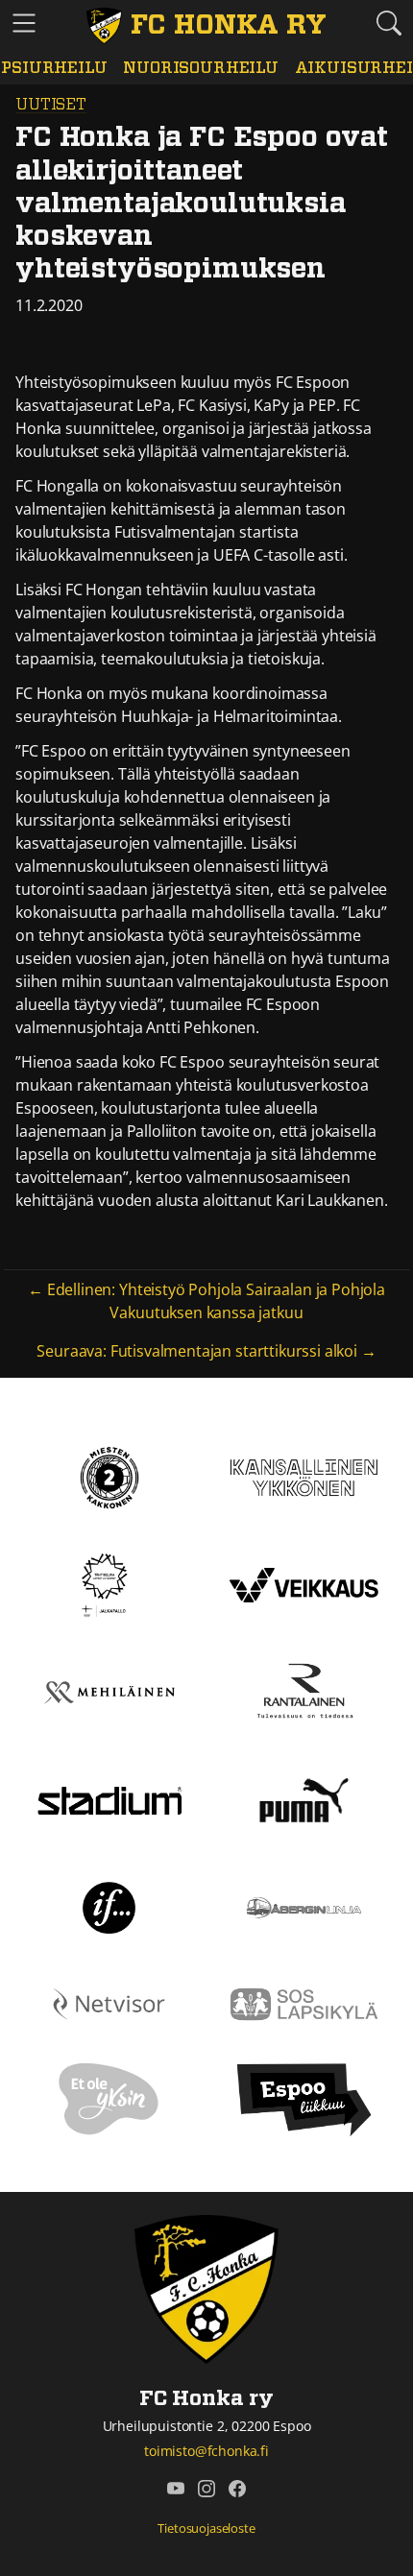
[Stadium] (109, 1798)
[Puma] (304, 1798)
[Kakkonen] (109, 1476)
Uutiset (51, 105)
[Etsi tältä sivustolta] (389, 23)
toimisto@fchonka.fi (206, 2451)
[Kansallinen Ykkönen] (304, 1476)
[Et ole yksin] (109, 2099)
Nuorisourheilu (201, 68)
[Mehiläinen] (109, 1691)
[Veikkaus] (304, 1583)
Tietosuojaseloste (206, 2528)
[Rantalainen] (304, 1691)
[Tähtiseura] (109, 1583)
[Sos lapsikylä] (304, 2003)
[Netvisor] (109, 2003)
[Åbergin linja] (304, 1906)
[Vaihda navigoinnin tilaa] (24, 24)
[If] (109, 1906)
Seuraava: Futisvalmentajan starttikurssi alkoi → (206, 1351)
